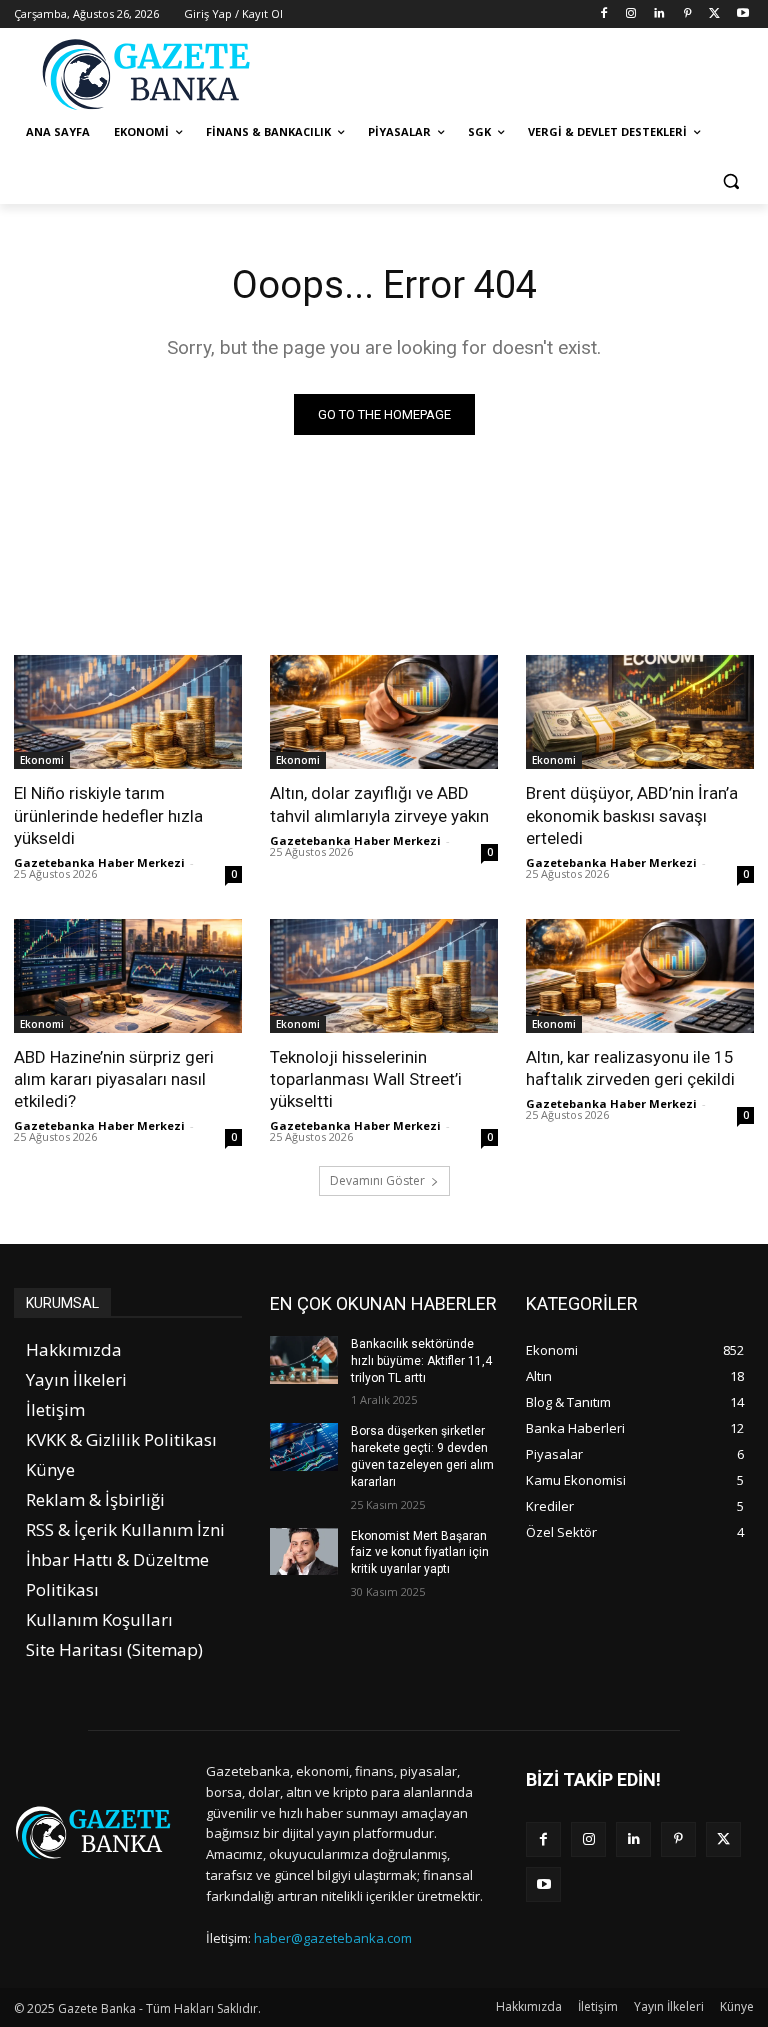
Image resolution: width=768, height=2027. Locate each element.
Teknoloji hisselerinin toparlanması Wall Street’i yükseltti (366, 1079)
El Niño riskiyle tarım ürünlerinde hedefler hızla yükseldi (108, 815)
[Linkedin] (659, 14)
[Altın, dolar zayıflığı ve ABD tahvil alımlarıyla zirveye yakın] (384, 712)
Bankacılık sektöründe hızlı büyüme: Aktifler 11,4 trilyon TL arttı (421, 1361)
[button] (730, 180)
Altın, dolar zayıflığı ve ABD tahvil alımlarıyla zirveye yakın (379, 804)
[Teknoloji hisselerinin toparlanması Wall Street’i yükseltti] (384, 976)
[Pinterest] (687, 14)
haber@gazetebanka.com (333, 1938)
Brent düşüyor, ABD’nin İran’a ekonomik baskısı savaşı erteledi (632, 815)
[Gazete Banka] (150, 74)
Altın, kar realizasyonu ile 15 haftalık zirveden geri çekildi (630, 1068)
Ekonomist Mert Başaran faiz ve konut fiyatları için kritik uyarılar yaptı (420, 1553)
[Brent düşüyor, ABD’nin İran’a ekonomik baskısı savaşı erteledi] (640, 712)
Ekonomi (42, 760)
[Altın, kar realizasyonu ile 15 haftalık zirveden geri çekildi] (640, 976)
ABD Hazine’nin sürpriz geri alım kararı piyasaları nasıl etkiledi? (114, 1079)
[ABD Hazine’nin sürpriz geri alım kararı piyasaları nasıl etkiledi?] (128, 976)
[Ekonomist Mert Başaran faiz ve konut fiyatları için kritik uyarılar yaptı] (304, 1552)
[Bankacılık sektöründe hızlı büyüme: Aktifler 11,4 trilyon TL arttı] (304, 1360)
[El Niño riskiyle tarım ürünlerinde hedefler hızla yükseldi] (128, 712)
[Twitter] (714, 14)
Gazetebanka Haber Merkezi (99, 862)
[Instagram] (631, 14)
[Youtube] (742, 14)
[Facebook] (603, 14)
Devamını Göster (377, 1180)
